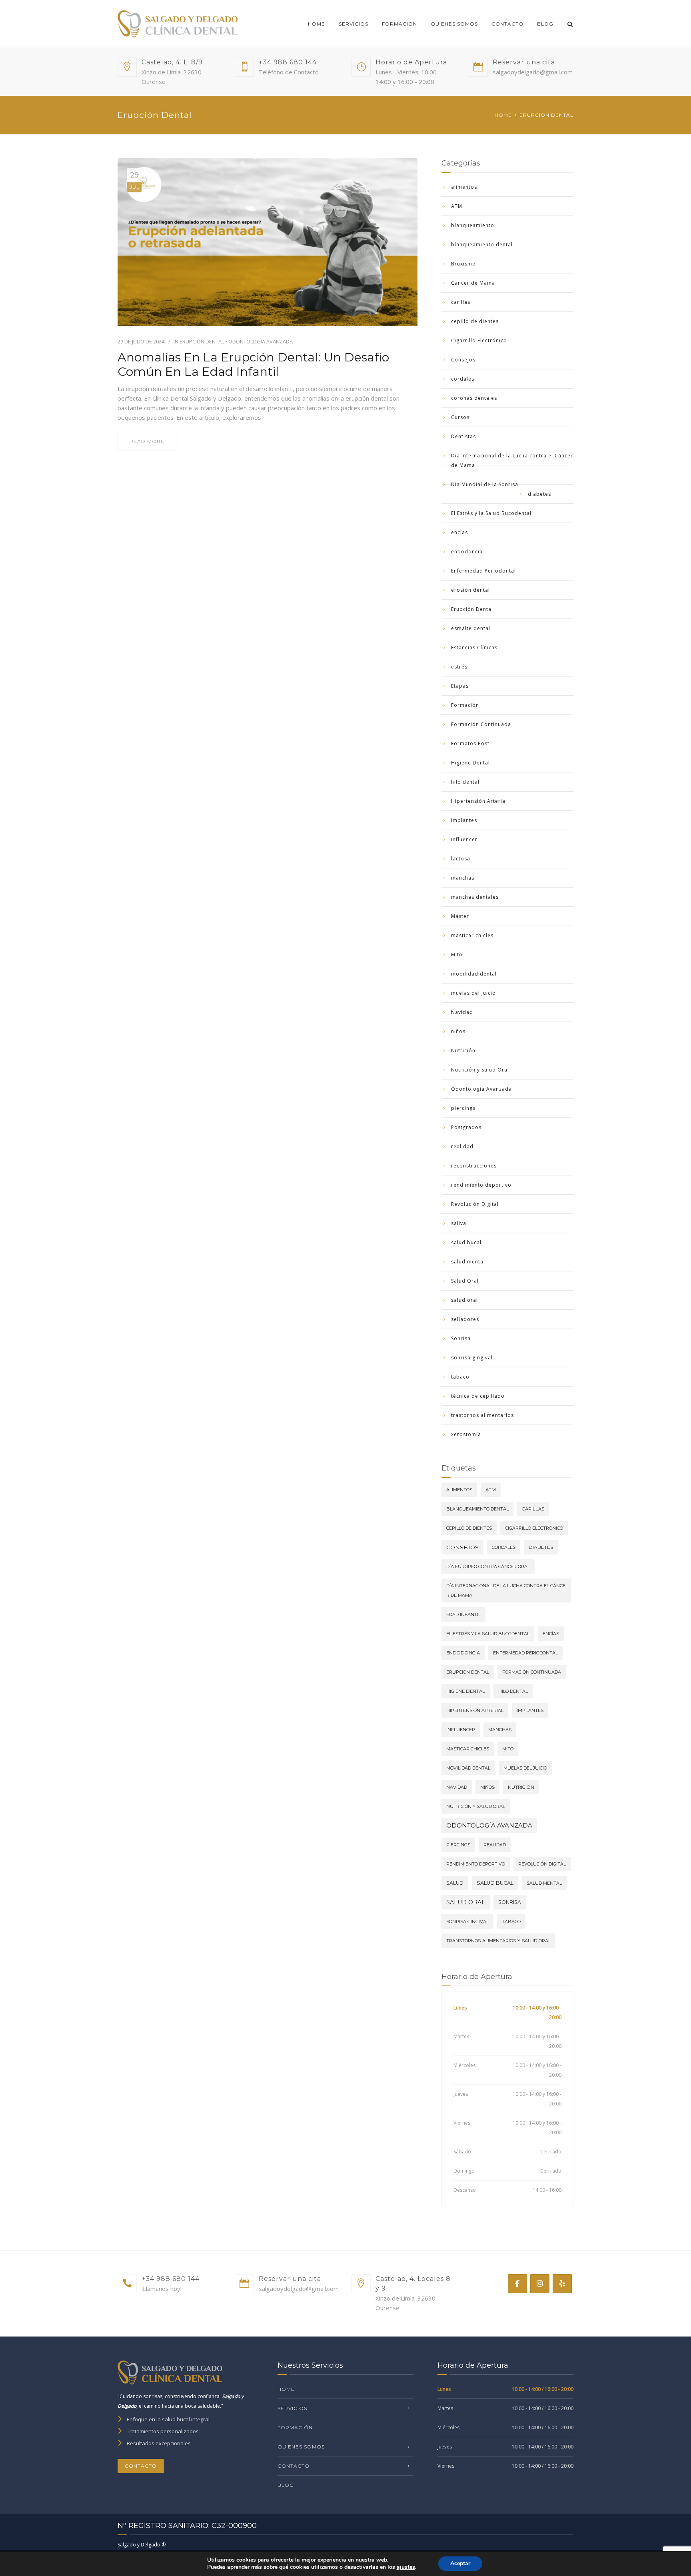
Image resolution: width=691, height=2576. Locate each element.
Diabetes (541, 1547)
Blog (545, 24)
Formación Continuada (481, 724)
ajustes (406, 2567)
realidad (462, 1146)
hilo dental (465, 782)
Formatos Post (470, 743)
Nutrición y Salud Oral (480, 1070)
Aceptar (460, 2563)
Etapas (460, 686)
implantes (464, 820)
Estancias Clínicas (474, 647)
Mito (457, 955)
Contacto (507, 24)
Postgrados (466, 1127)
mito (508, 1749)
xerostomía (466, 1434)
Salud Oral (465, 1281)
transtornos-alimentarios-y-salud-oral (498, 1941)
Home (317, 24)
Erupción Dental (202, 341)
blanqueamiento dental (482, 244)
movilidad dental (468, 1768)
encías (459, 532)
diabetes (539, 494)
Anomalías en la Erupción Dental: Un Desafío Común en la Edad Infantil (253, 365)
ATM (457, 206)
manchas (463, 878)
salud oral (464, 1300)
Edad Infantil (463, 1614)
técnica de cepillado (478, 1396)
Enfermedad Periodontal (483, 571)
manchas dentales (475, 897)
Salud (455, 1883)
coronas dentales (474, 398)
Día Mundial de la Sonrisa (485, 484)
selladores (465, 1319)
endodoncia (467, 552)
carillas (461, 302)
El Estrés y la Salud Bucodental (491, 513)
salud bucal (466, 1242)
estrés (459, 667)
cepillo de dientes (475, 321)
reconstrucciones (474, 1166)
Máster (460, 916)
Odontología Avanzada (261, 341)
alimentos (464, 187)
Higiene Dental (470, 763)
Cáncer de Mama (473, 283)
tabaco (460, 1377)
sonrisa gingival (472, 1358)
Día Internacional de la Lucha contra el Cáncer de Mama (512, 460)
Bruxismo (463, 264)
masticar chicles (472, 935)
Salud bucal (495, 1883)
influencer (464, 839)
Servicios (353, 24)
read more (147, 441)
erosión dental (470, 590)
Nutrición (463, 1051)
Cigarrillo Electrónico (479, 340)
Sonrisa (461, 1338)
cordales (463, 379)
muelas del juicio (473, 993)
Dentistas (463, 436)
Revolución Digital (475, 1204)
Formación (399, 24)
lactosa (461, 859)
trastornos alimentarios (482, 1415)
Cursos (460, 417)
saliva (459, 1223)
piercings (463, 1108)
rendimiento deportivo (481, 1185)
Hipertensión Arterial (479, 801)
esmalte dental (471, 628)
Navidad (462, 1012)
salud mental (468, 1262)
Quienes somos (454, 24)
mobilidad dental (474, 974)
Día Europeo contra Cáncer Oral (488, 1566)
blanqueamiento (473, 225)
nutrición (521, 1787)
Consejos (463, 360)
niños (458, 1031)
